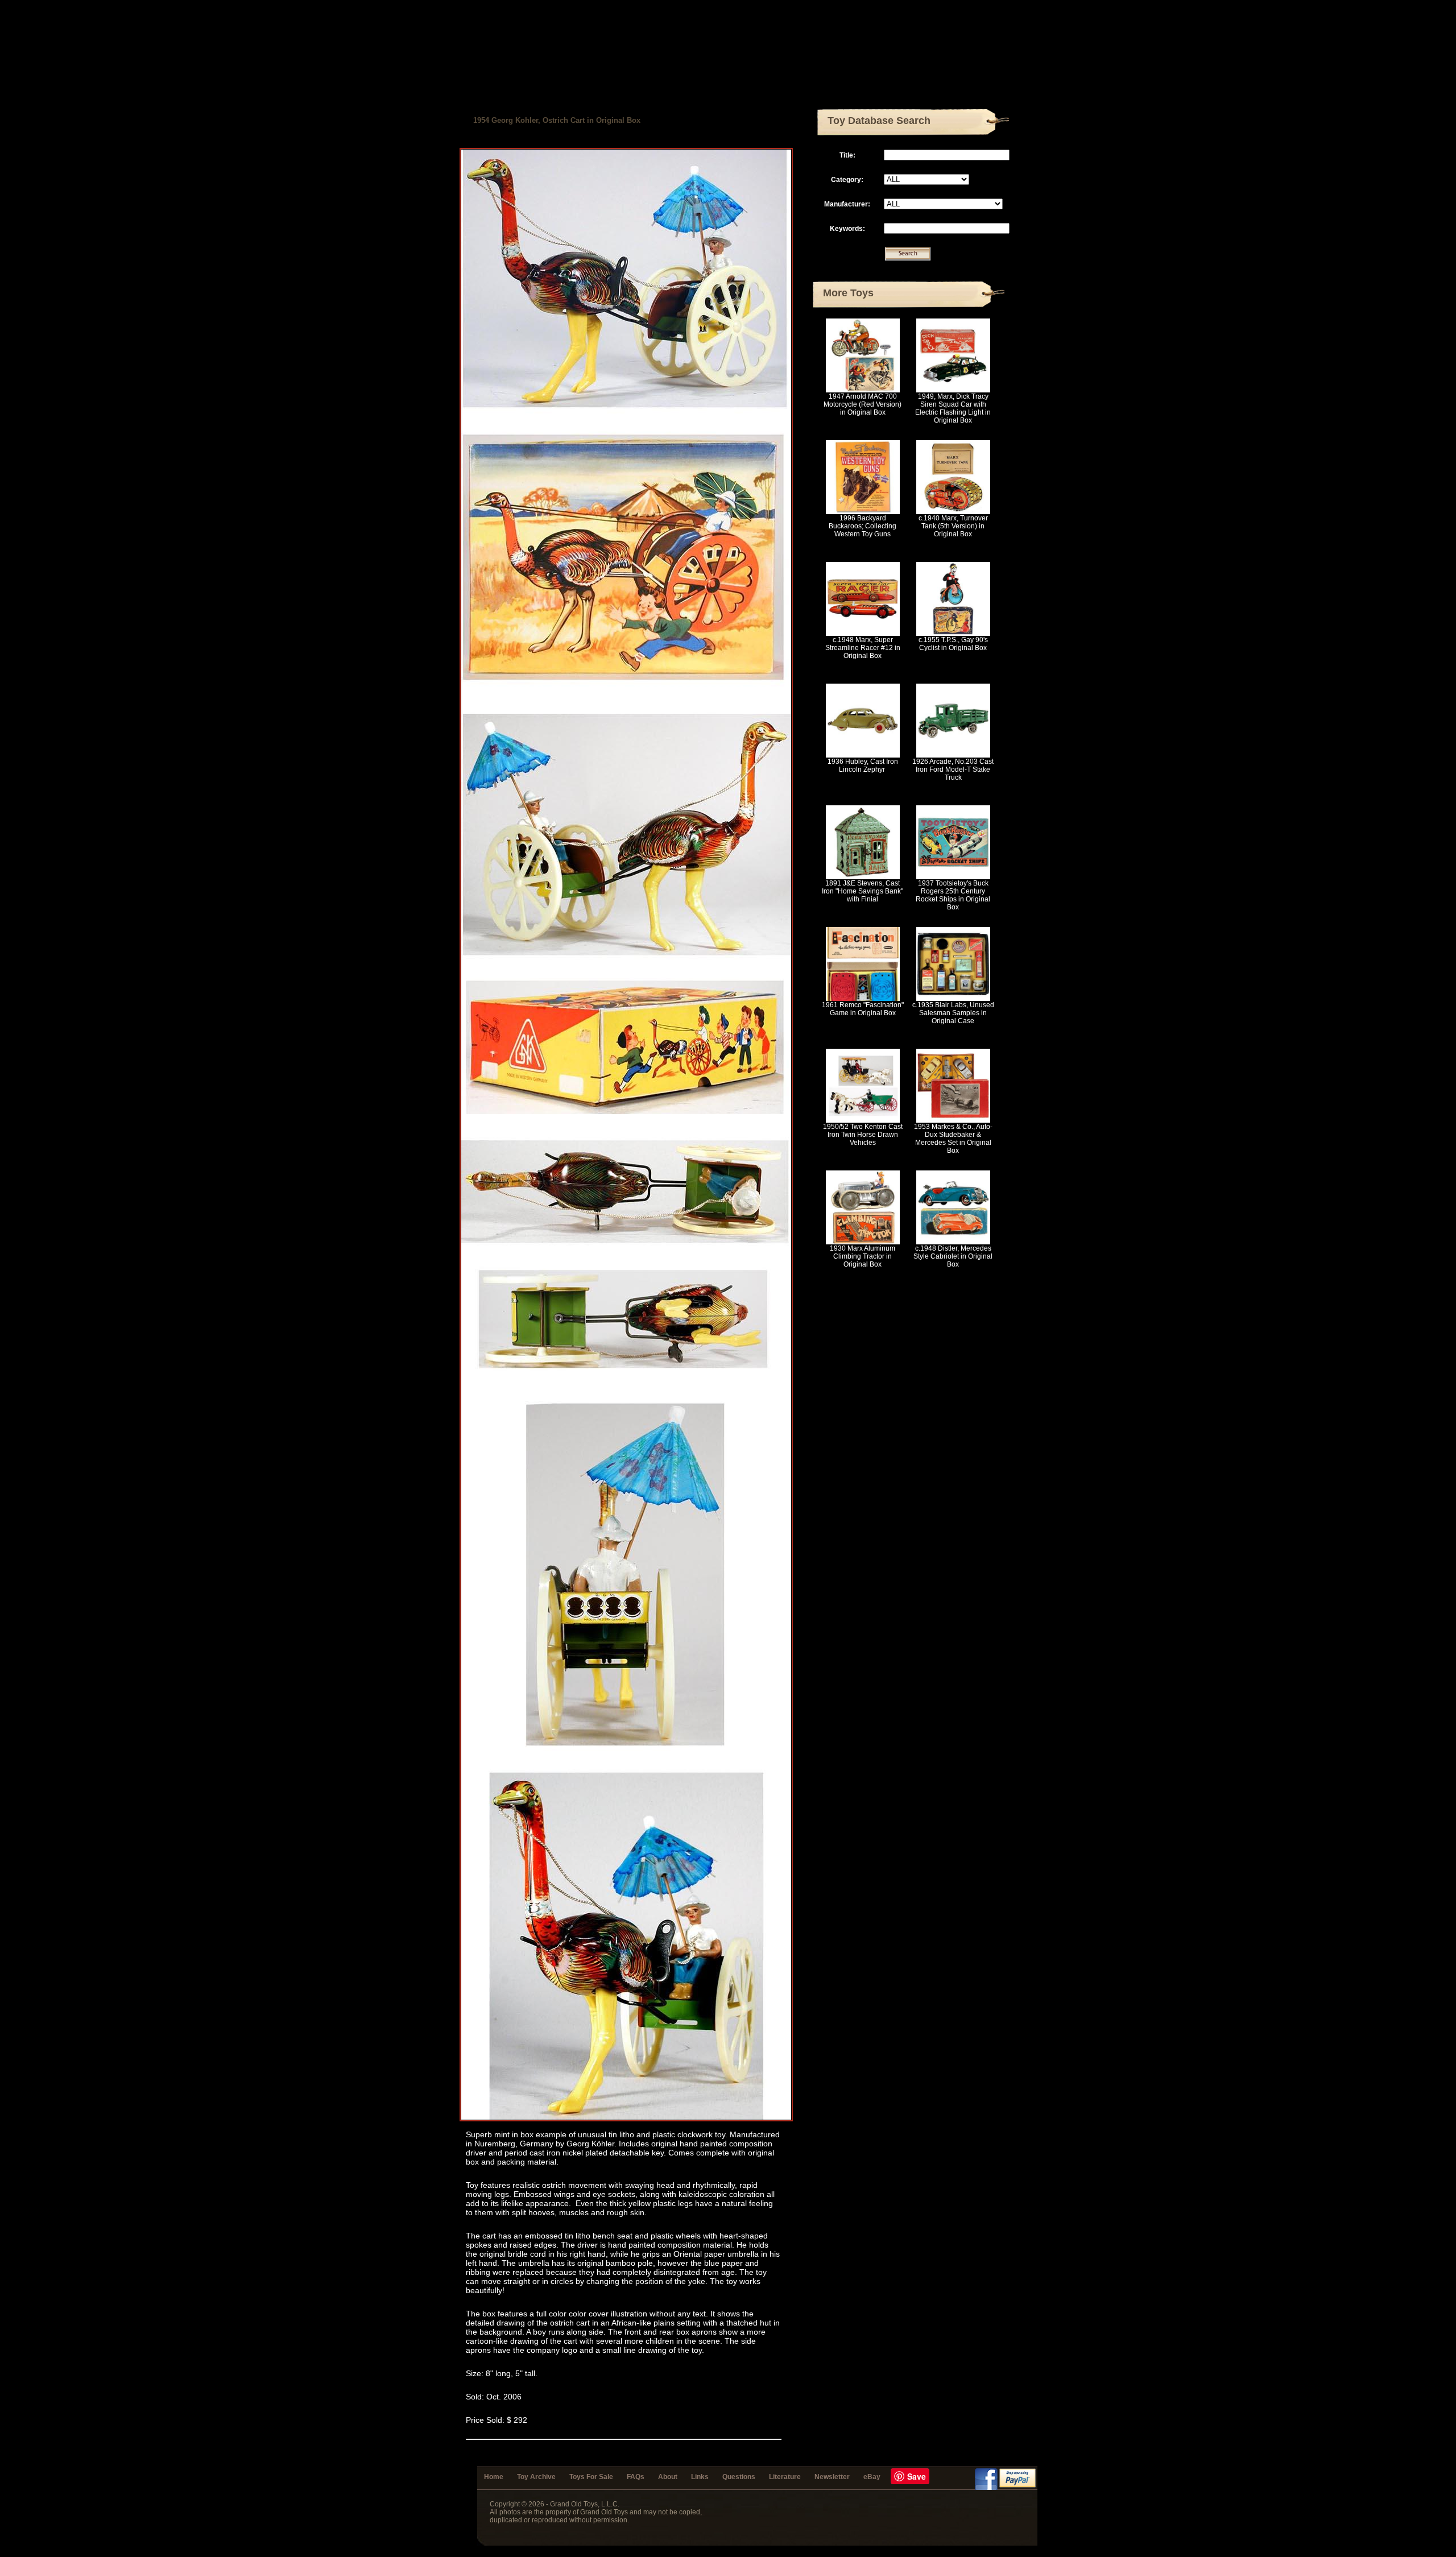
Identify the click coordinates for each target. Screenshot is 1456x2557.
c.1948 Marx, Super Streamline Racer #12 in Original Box (863, 648)
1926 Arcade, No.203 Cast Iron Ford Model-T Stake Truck (953, 769)
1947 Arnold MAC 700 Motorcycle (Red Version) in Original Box (863, 404)
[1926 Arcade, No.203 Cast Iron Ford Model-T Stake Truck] (953, 755)
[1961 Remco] (863, 999)
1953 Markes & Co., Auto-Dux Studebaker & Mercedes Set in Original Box (953, 1139)
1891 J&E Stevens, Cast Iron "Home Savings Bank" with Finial (863, 891)
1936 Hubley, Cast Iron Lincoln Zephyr (863, 766)
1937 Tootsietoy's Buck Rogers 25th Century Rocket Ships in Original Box (953, 895)
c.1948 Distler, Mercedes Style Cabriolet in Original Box (953, 1256)
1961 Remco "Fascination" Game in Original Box (863, 1009)
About (668, 2477)
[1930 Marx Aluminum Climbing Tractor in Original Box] (863, 1242)
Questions (739, 2477)
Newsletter (832, 2477)
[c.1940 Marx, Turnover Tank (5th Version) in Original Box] (953, 512)
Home (494, 2477)
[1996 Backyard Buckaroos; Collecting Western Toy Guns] (863, 512)
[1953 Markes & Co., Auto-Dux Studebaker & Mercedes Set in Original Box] (953, 1120)
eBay (872, 2477)
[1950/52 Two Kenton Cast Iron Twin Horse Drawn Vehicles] (863, 1120)
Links (700, 2477)
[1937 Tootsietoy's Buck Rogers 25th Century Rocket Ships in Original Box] (953, 877)
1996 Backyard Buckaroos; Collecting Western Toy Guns (863, 526)
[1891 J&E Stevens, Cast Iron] (863, 877)
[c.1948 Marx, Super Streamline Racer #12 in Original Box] (863, 634)
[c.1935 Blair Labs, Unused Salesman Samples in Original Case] (953, 999)
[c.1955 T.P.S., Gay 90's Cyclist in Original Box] (953, 634)
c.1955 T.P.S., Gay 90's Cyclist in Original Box (953, 644)
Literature (785, 2477)
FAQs (636, 2477)
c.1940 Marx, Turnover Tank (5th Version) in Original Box (953, 526)
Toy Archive (536, 2477)
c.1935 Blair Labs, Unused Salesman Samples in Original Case (953, 1013)
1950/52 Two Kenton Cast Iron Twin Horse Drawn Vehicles (863, 1135)
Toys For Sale (591, 2477)
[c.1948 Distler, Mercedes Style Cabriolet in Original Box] (953, 1242)
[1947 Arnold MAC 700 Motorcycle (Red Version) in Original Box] (863, 390)
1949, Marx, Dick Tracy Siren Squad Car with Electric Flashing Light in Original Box (953, 408)
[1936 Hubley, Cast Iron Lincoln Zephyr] (863, 755)
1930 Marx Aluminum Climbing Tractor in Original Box (863, 1256)
